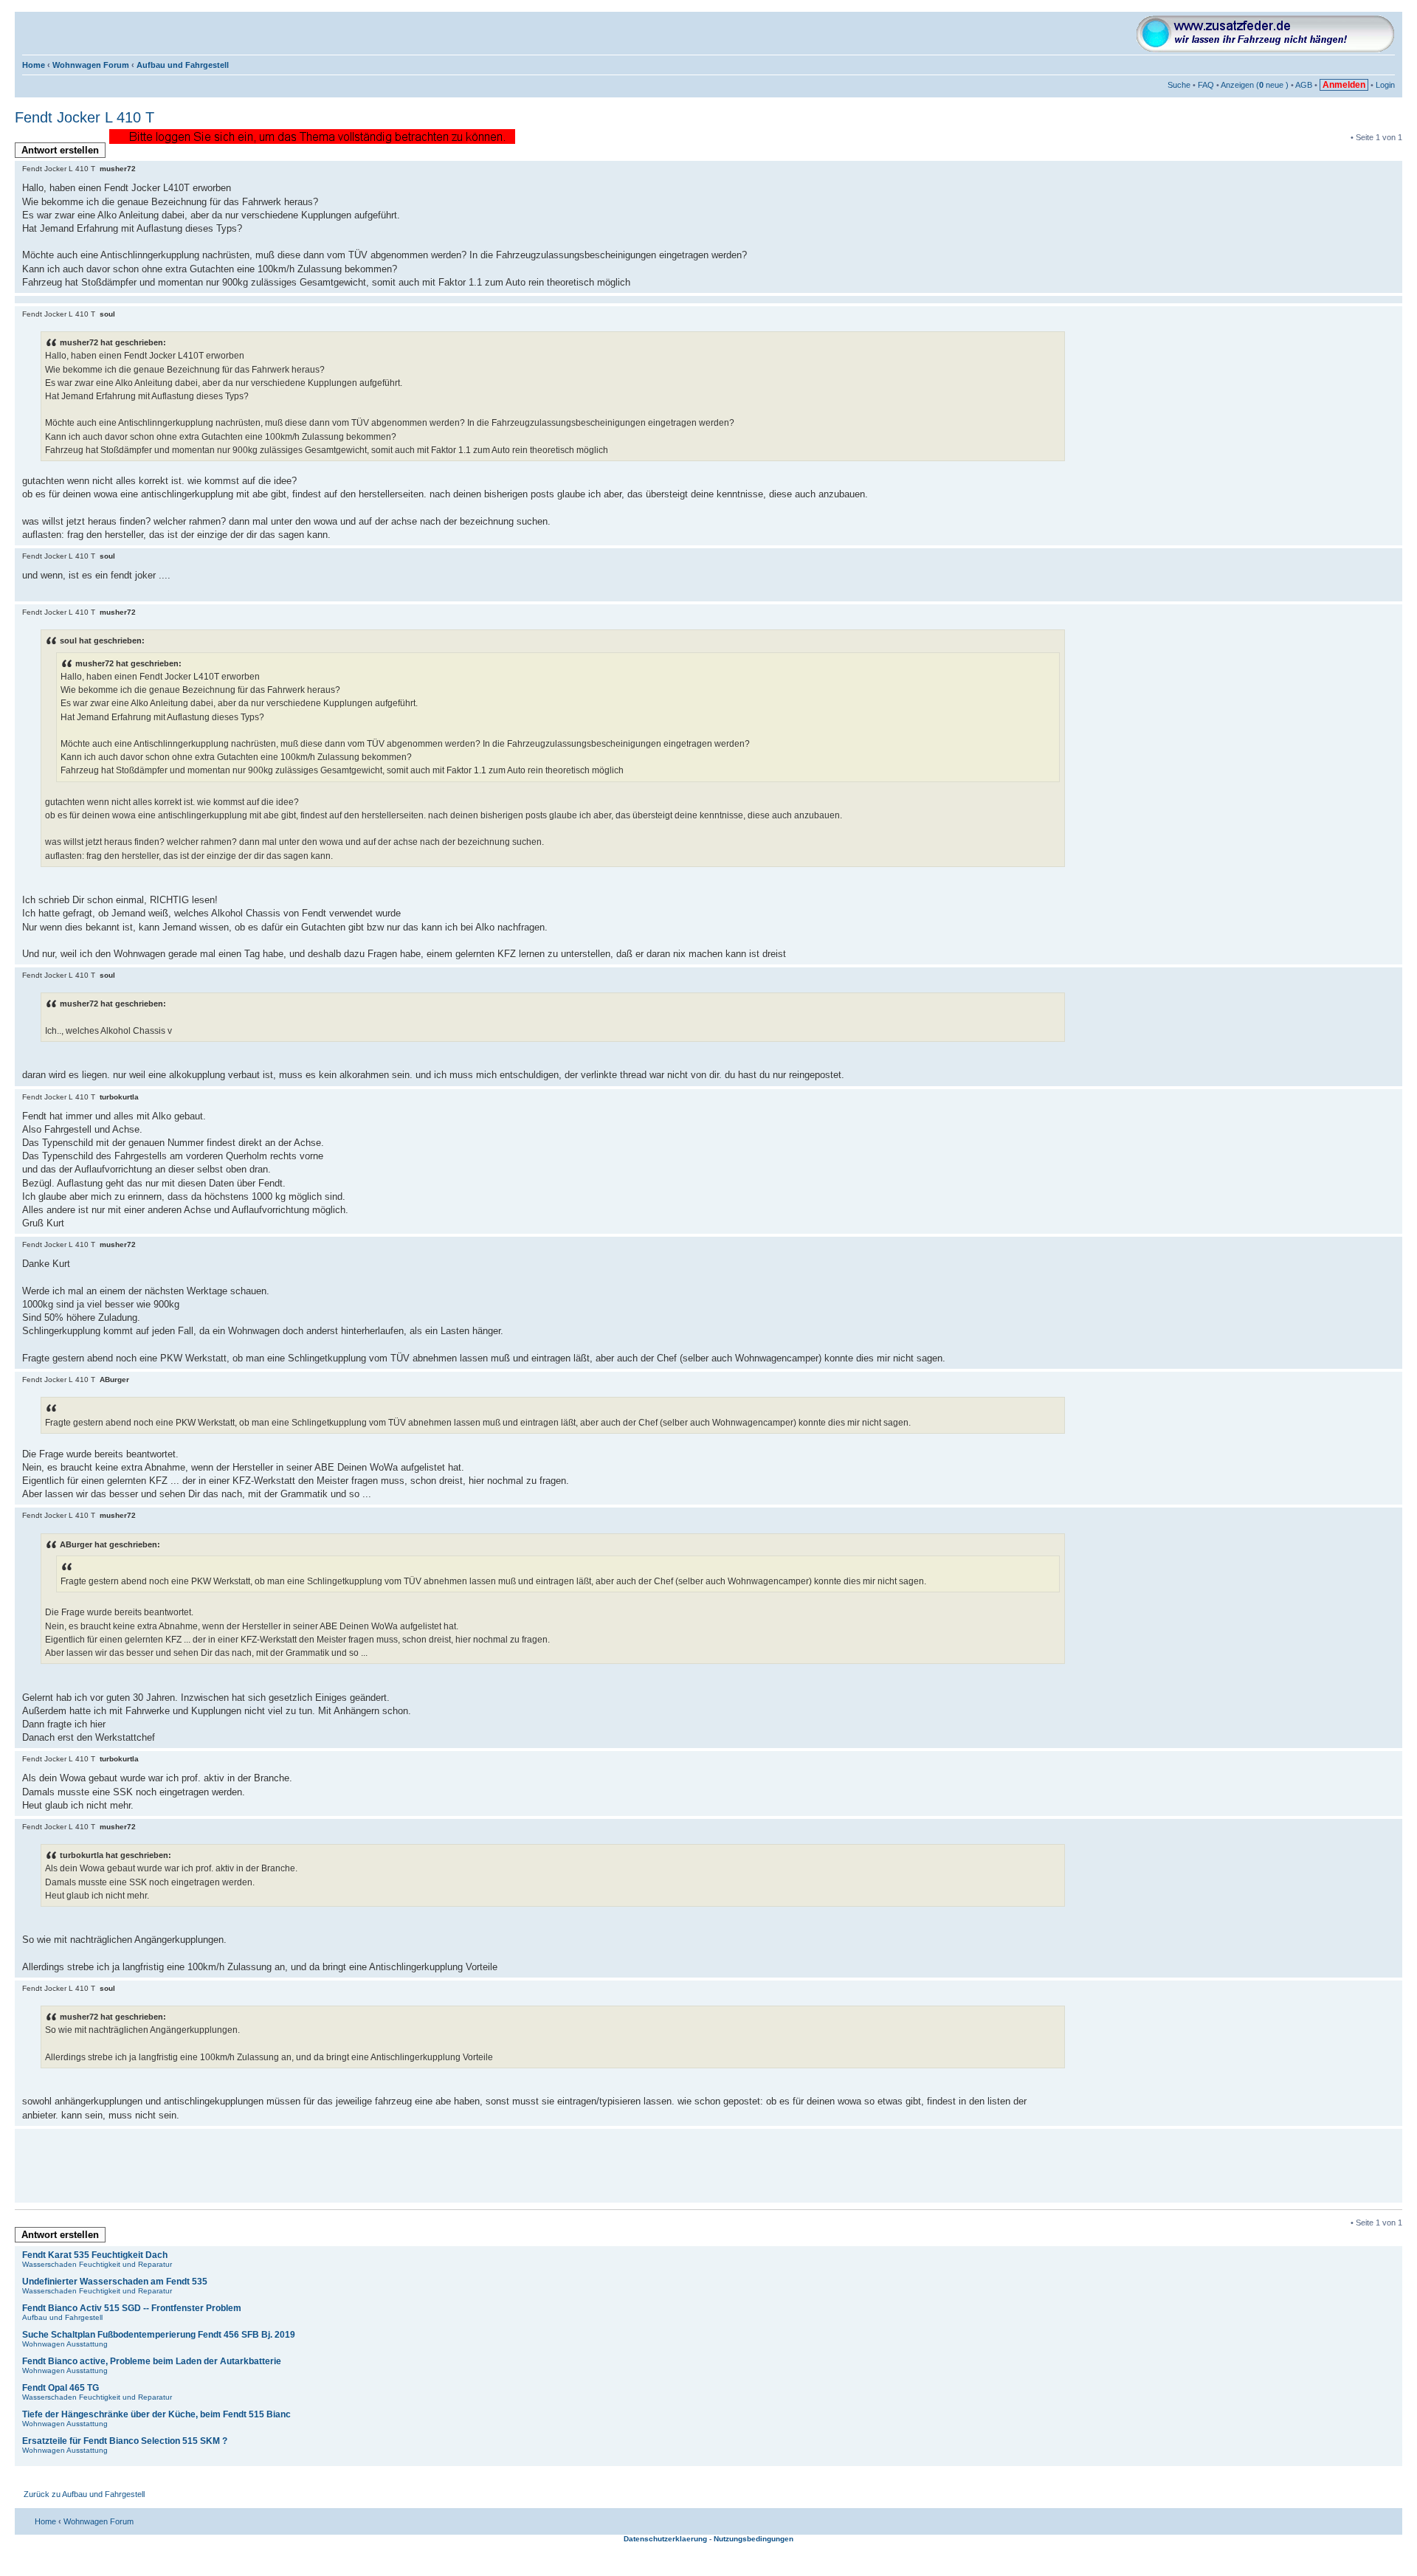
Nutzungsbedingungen (754, 2539)
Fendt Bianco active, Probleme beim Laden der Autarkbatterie (152, 2361)
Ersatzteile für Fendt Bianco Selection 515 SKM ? (125, 2441)
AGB (1304, 85)
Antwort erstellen (60, 150)
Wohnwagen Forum (91, 65)
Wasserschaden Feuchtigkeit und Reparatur (97, 2264)
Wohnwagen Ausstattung (65, 2344)
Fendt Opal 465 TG (61, 2388)
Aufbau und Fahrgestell (183, 65)
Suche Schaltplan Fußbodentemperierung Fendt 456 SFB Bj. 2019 (159, 2335)
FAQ (1206, 85)
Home (34, 65)
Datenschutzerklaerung (665, 2539)
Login (1385, 85)
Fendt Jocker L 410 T (85, 117)
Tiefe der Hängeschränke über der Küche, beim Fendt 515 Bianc (156, 2414)
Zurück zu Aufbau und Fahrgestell (84, 2494)
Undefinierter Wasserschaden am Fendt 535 (115, 2282)
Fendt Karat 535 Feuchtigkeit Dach (95, 2255)
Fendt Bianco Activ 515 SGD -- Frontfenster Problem (132, 2308)
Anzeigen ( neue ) (1255, 85)
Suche (1179, 85)
